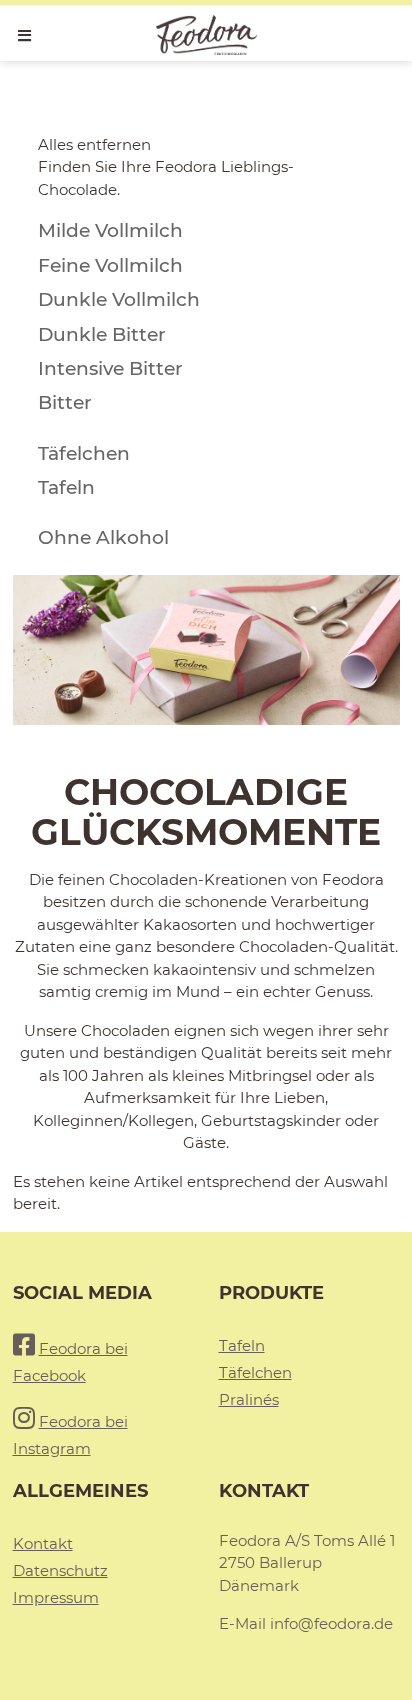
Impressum (56, 1597)
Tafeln (242, 1345)
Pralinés (249, 1399)
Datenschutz (60, 1570)
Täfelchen (255, 1372)
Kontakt (43, 1543)
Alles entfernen (94, 144)
